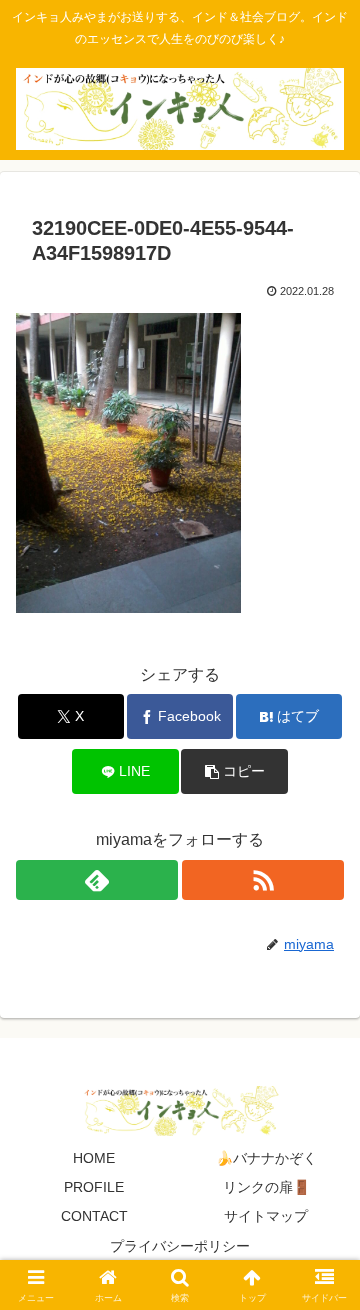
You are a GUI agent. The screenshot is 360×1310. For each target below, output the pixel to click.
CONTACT (94, 1216)
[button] (234, 771)
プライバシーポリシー (180, 1246)
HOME (94, 1158)
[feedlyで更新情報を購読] (97, 880)
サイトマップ (266, 1216)
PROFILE (94, 1187)
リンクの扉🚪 (266, 1187)
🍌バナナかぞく (266, 1158)
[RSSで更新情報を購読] (263, 880)
